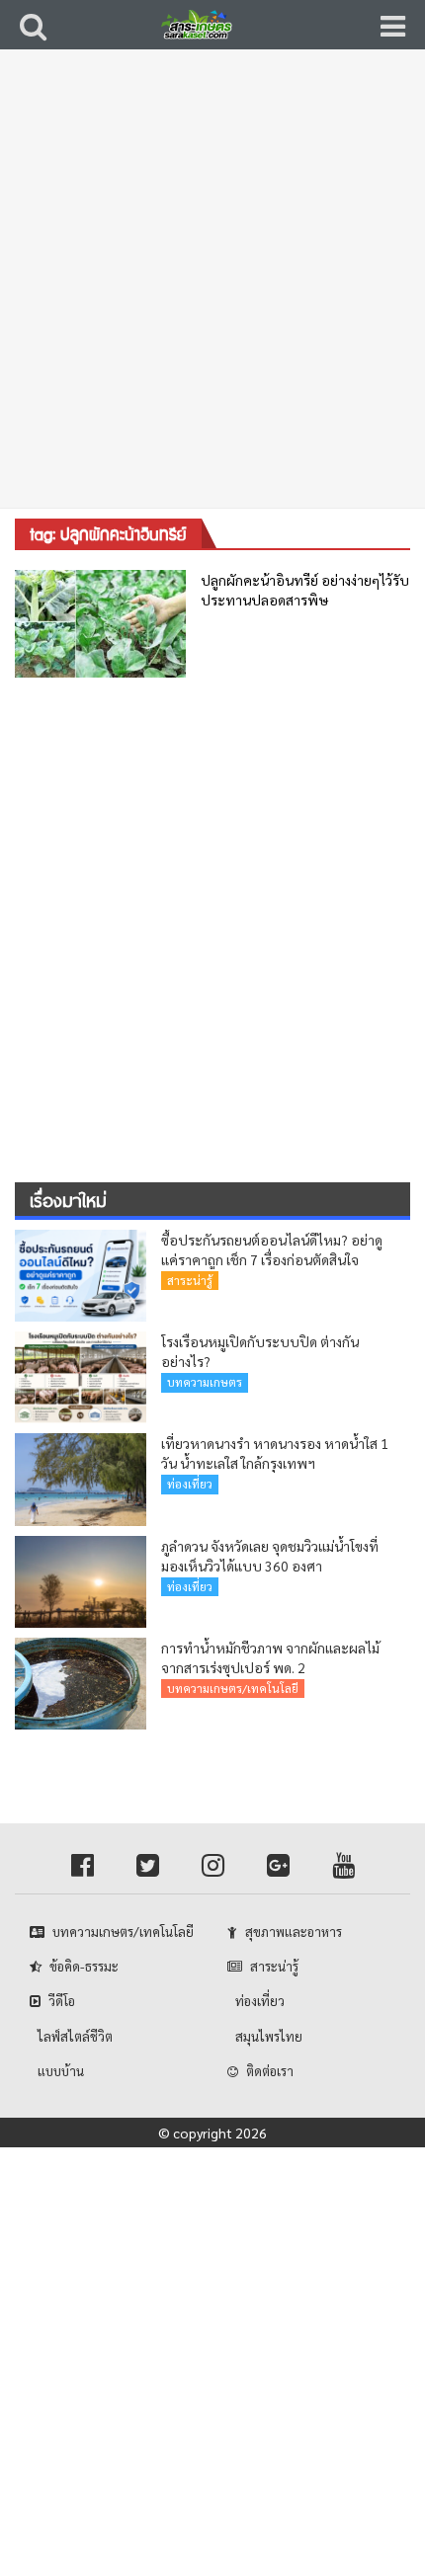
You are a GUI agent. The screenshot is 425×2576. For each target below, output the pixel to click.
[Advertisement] (212, 291)
